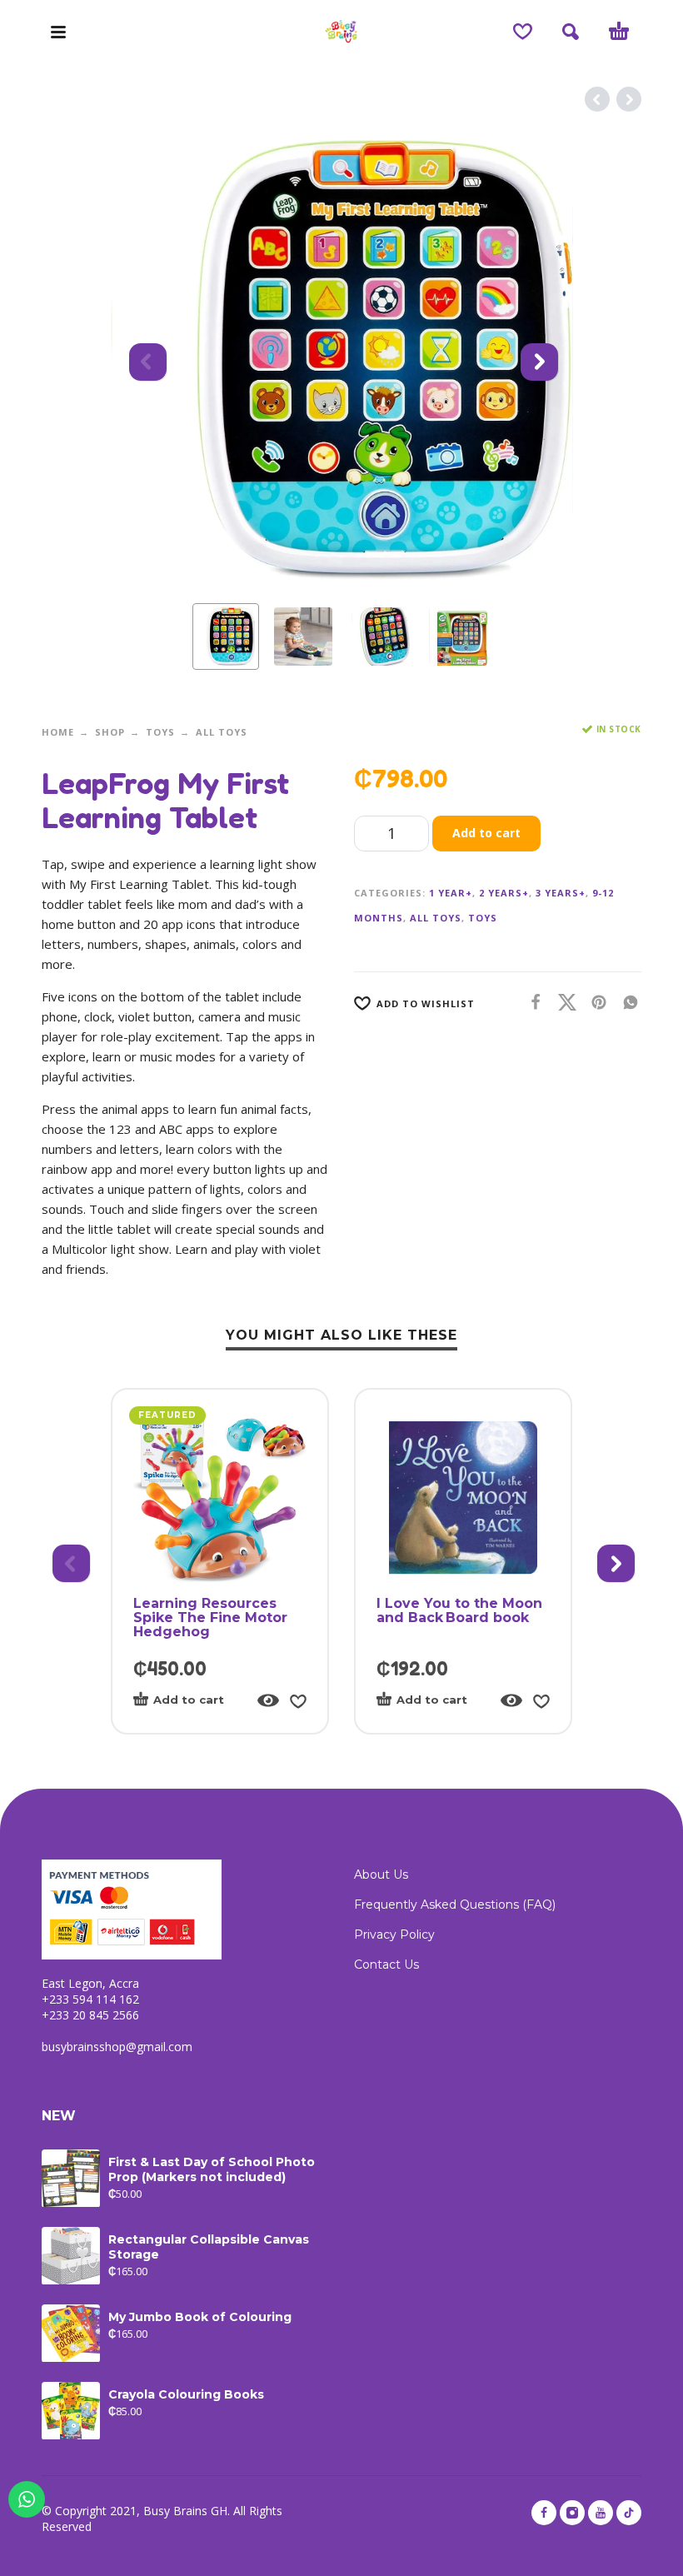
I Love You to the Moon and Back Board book (459, 1610)
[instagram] (572, 2513)
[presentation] (146, 360)
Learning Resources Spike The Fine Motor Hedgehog (210, 1617)
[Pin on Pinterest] (594, 1002)
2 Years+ (504, 893)
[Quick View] (268, 1700)
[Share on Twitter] (562, 1002)
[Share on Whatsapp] (626, 1002)
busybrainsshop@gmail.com (117, 2047)
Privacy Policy (394, 1934)
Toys (160, 732)
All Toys (222, 732)
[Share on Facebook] (531, 1002)
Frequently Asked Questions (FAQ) (455, 1905)
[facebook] (544, 2513)
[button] (58, 32)
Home (58, 732)
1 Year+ (451, 893)
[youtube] (601, 2513)
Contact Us (386, 1964)
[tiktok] (629, 2513)
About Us (381, 1875)
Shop (110, 732)
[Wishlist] (523, 32)
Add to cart (486, 833)
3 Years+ (561, 893)
